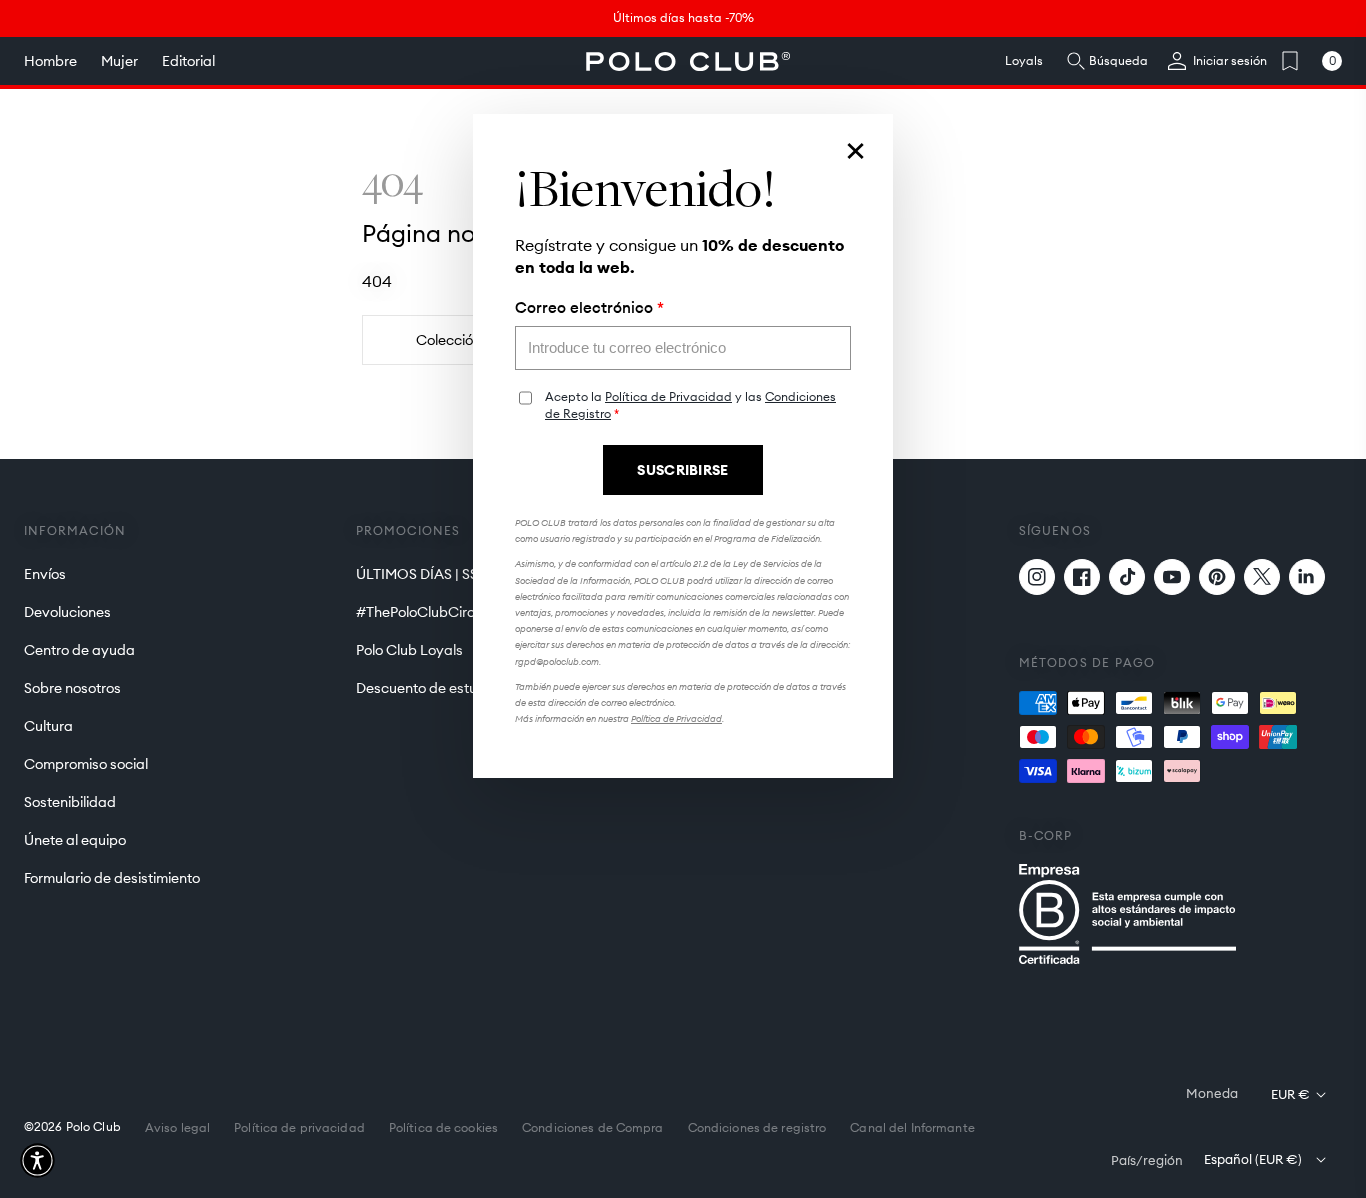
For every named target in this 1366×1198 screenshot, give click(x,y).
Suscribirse (682, 470)
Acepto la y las (690, 405)
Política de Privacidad (668, 396)
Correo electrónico (589, 308)
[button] (37, 1160)
